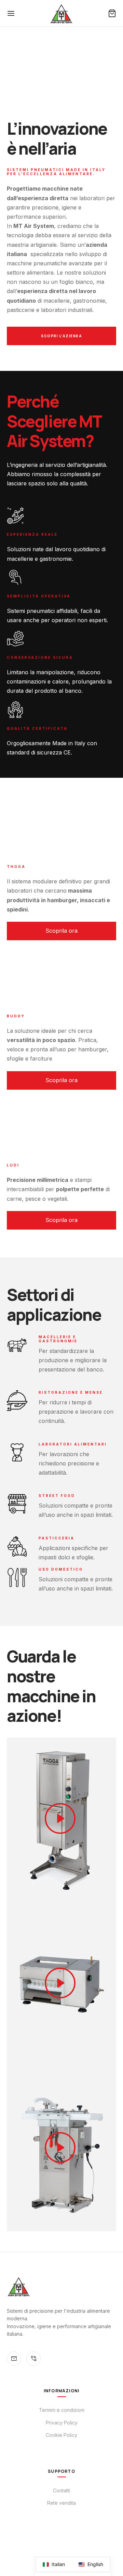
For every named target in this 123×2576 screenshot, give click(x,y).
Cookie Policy (61, 2435)
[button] (61, 931)
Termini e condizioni (62, 2410)
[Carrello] (112, 13)
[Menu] (11, 13)
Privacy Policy (62, 2423)
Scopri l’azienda (61, 336)
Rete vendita (61, 2503)
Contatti (61, 2490)
